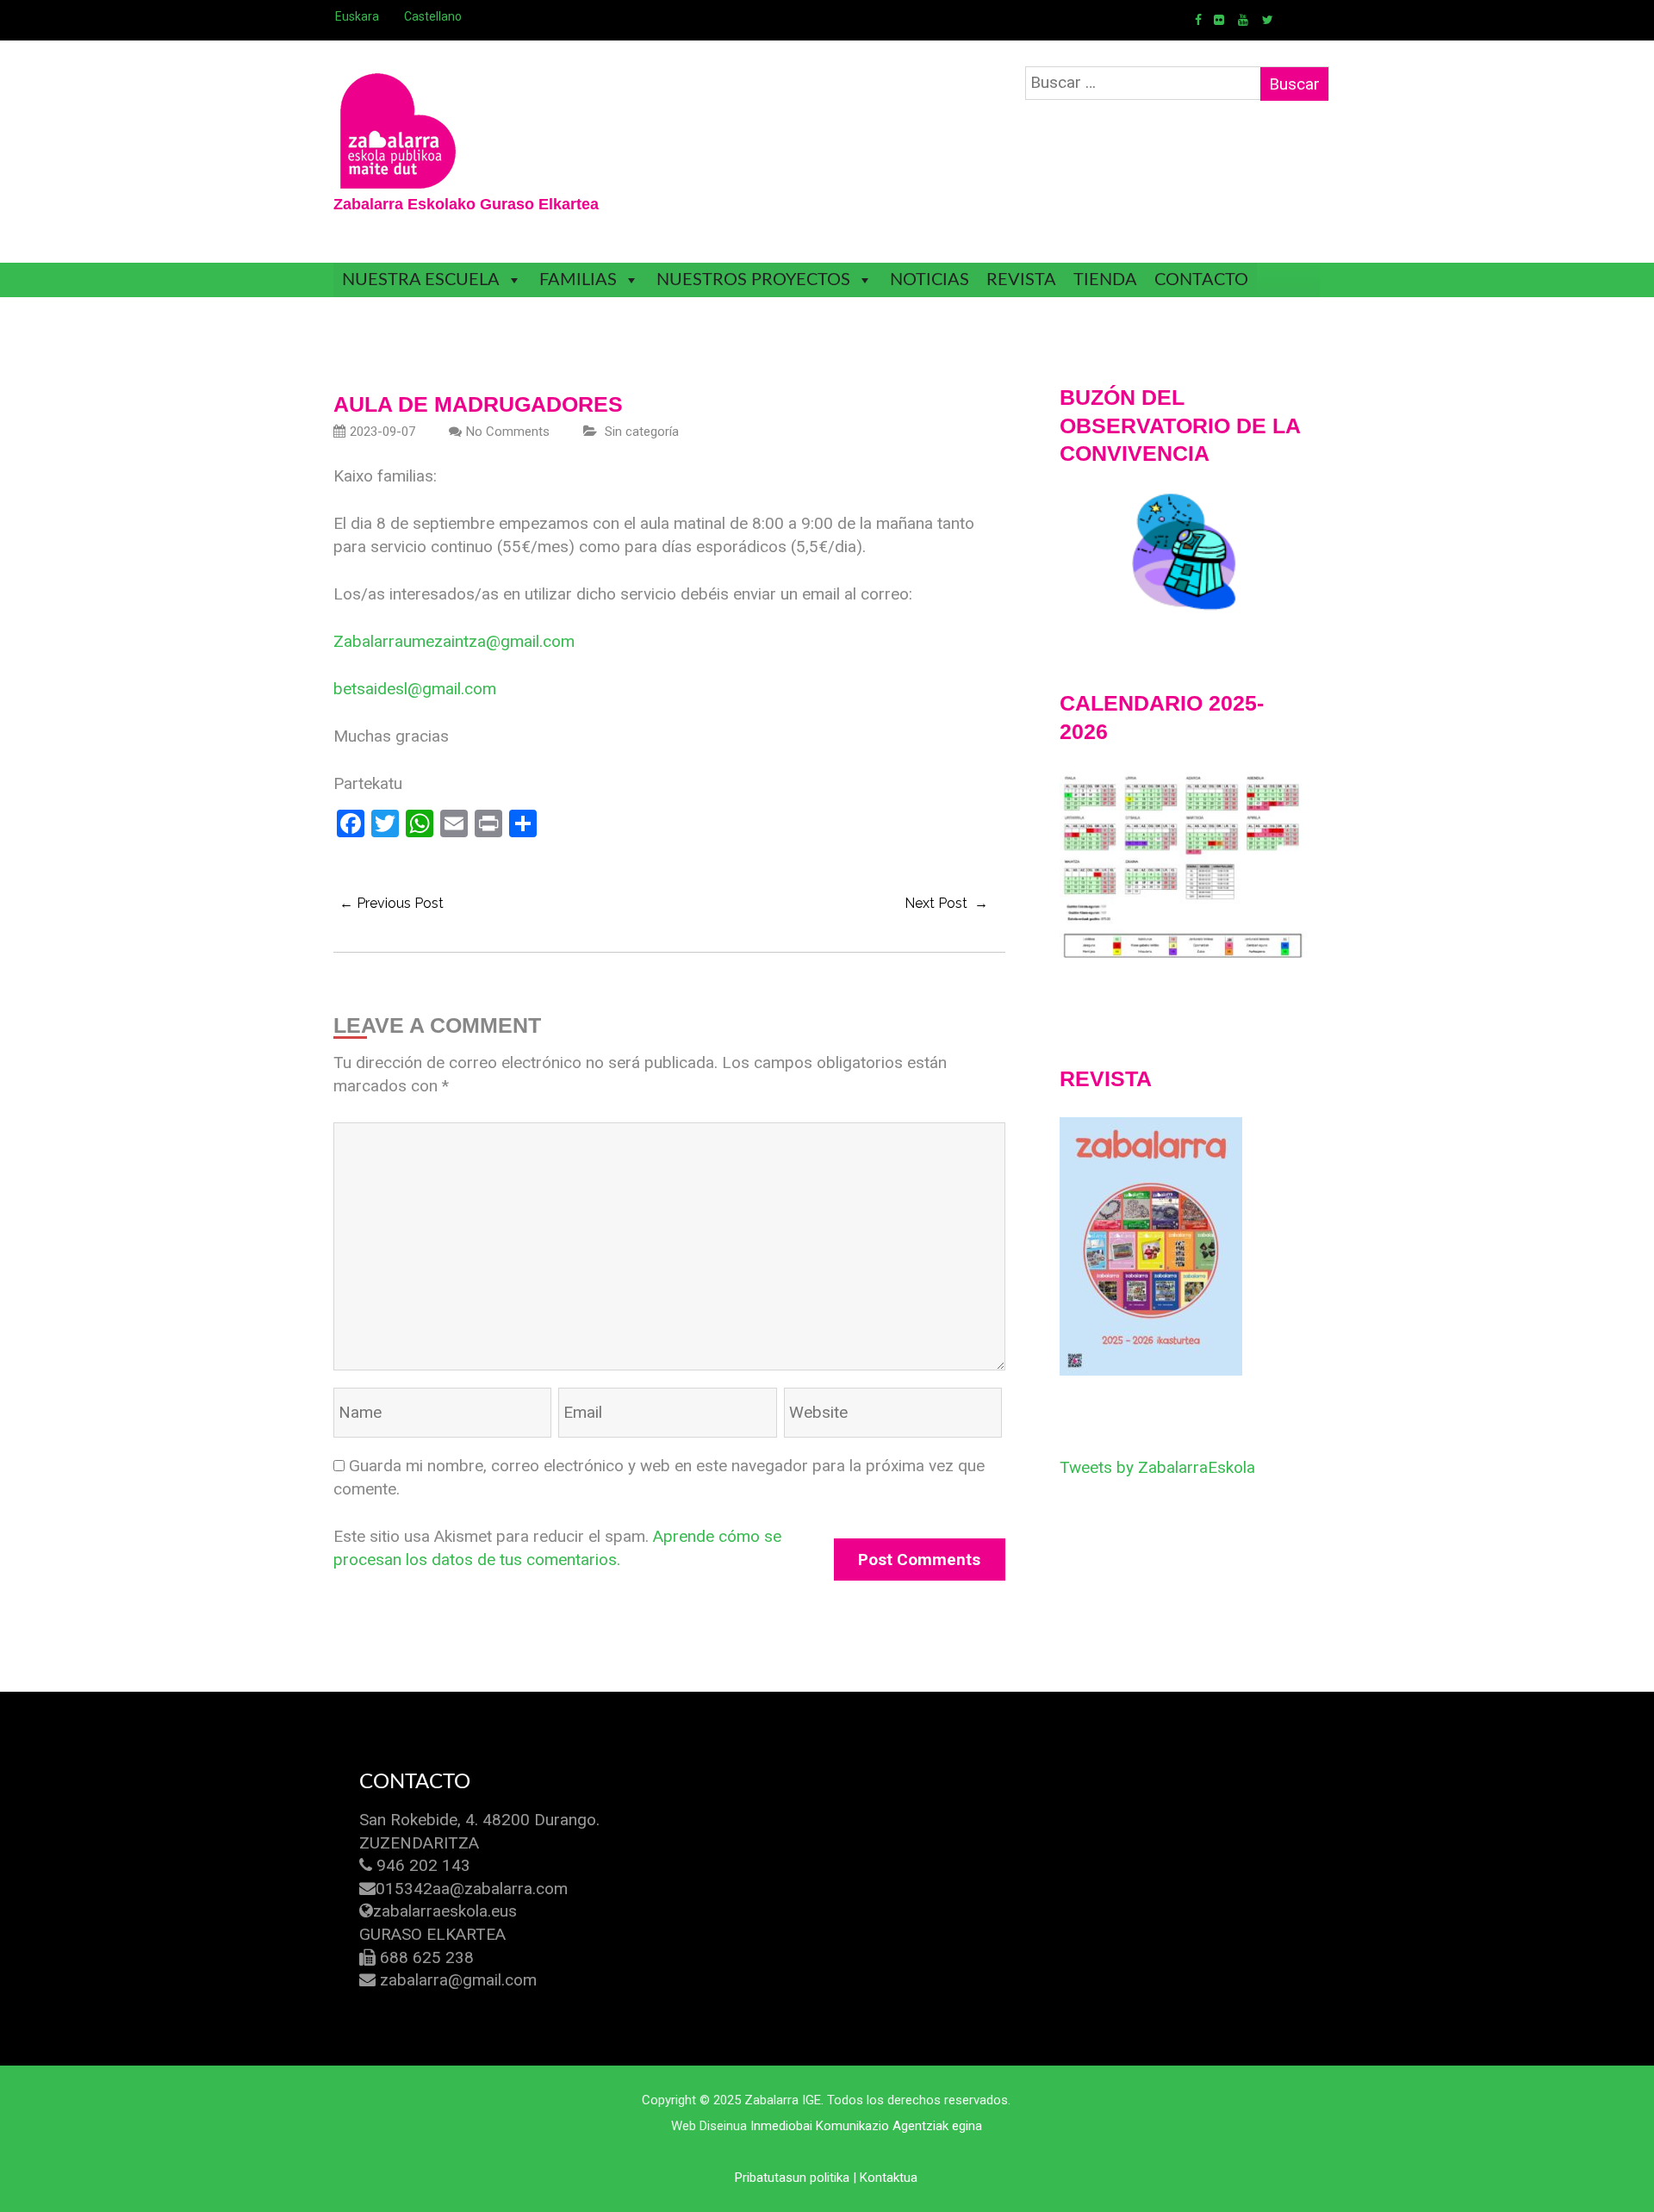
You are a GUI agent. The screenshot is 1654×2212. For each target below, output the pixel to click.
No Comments (508, 432)
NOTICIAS (930, 280)
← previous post (392, 903)
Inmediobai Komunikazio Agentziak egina (866, 2126)
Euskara (357, 16)
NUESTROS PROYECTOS (753, 280)
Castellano (433, 16)
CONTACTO (1201, 280)
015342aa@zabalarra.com (472, 1889)
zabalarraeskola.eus (445, 1911)
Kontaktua (889, 2178)
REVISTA (1021, 280)
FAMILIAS (578, 280)
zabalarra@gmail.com (458, 1980)
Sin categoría (642, 432)
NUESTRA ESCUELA (421, 280)
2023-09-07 (382, 432)
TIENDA (1105, 280)
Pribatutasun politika (792, 2178)
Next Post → (946, 903)
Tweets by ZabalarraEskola (1157, 1467)
